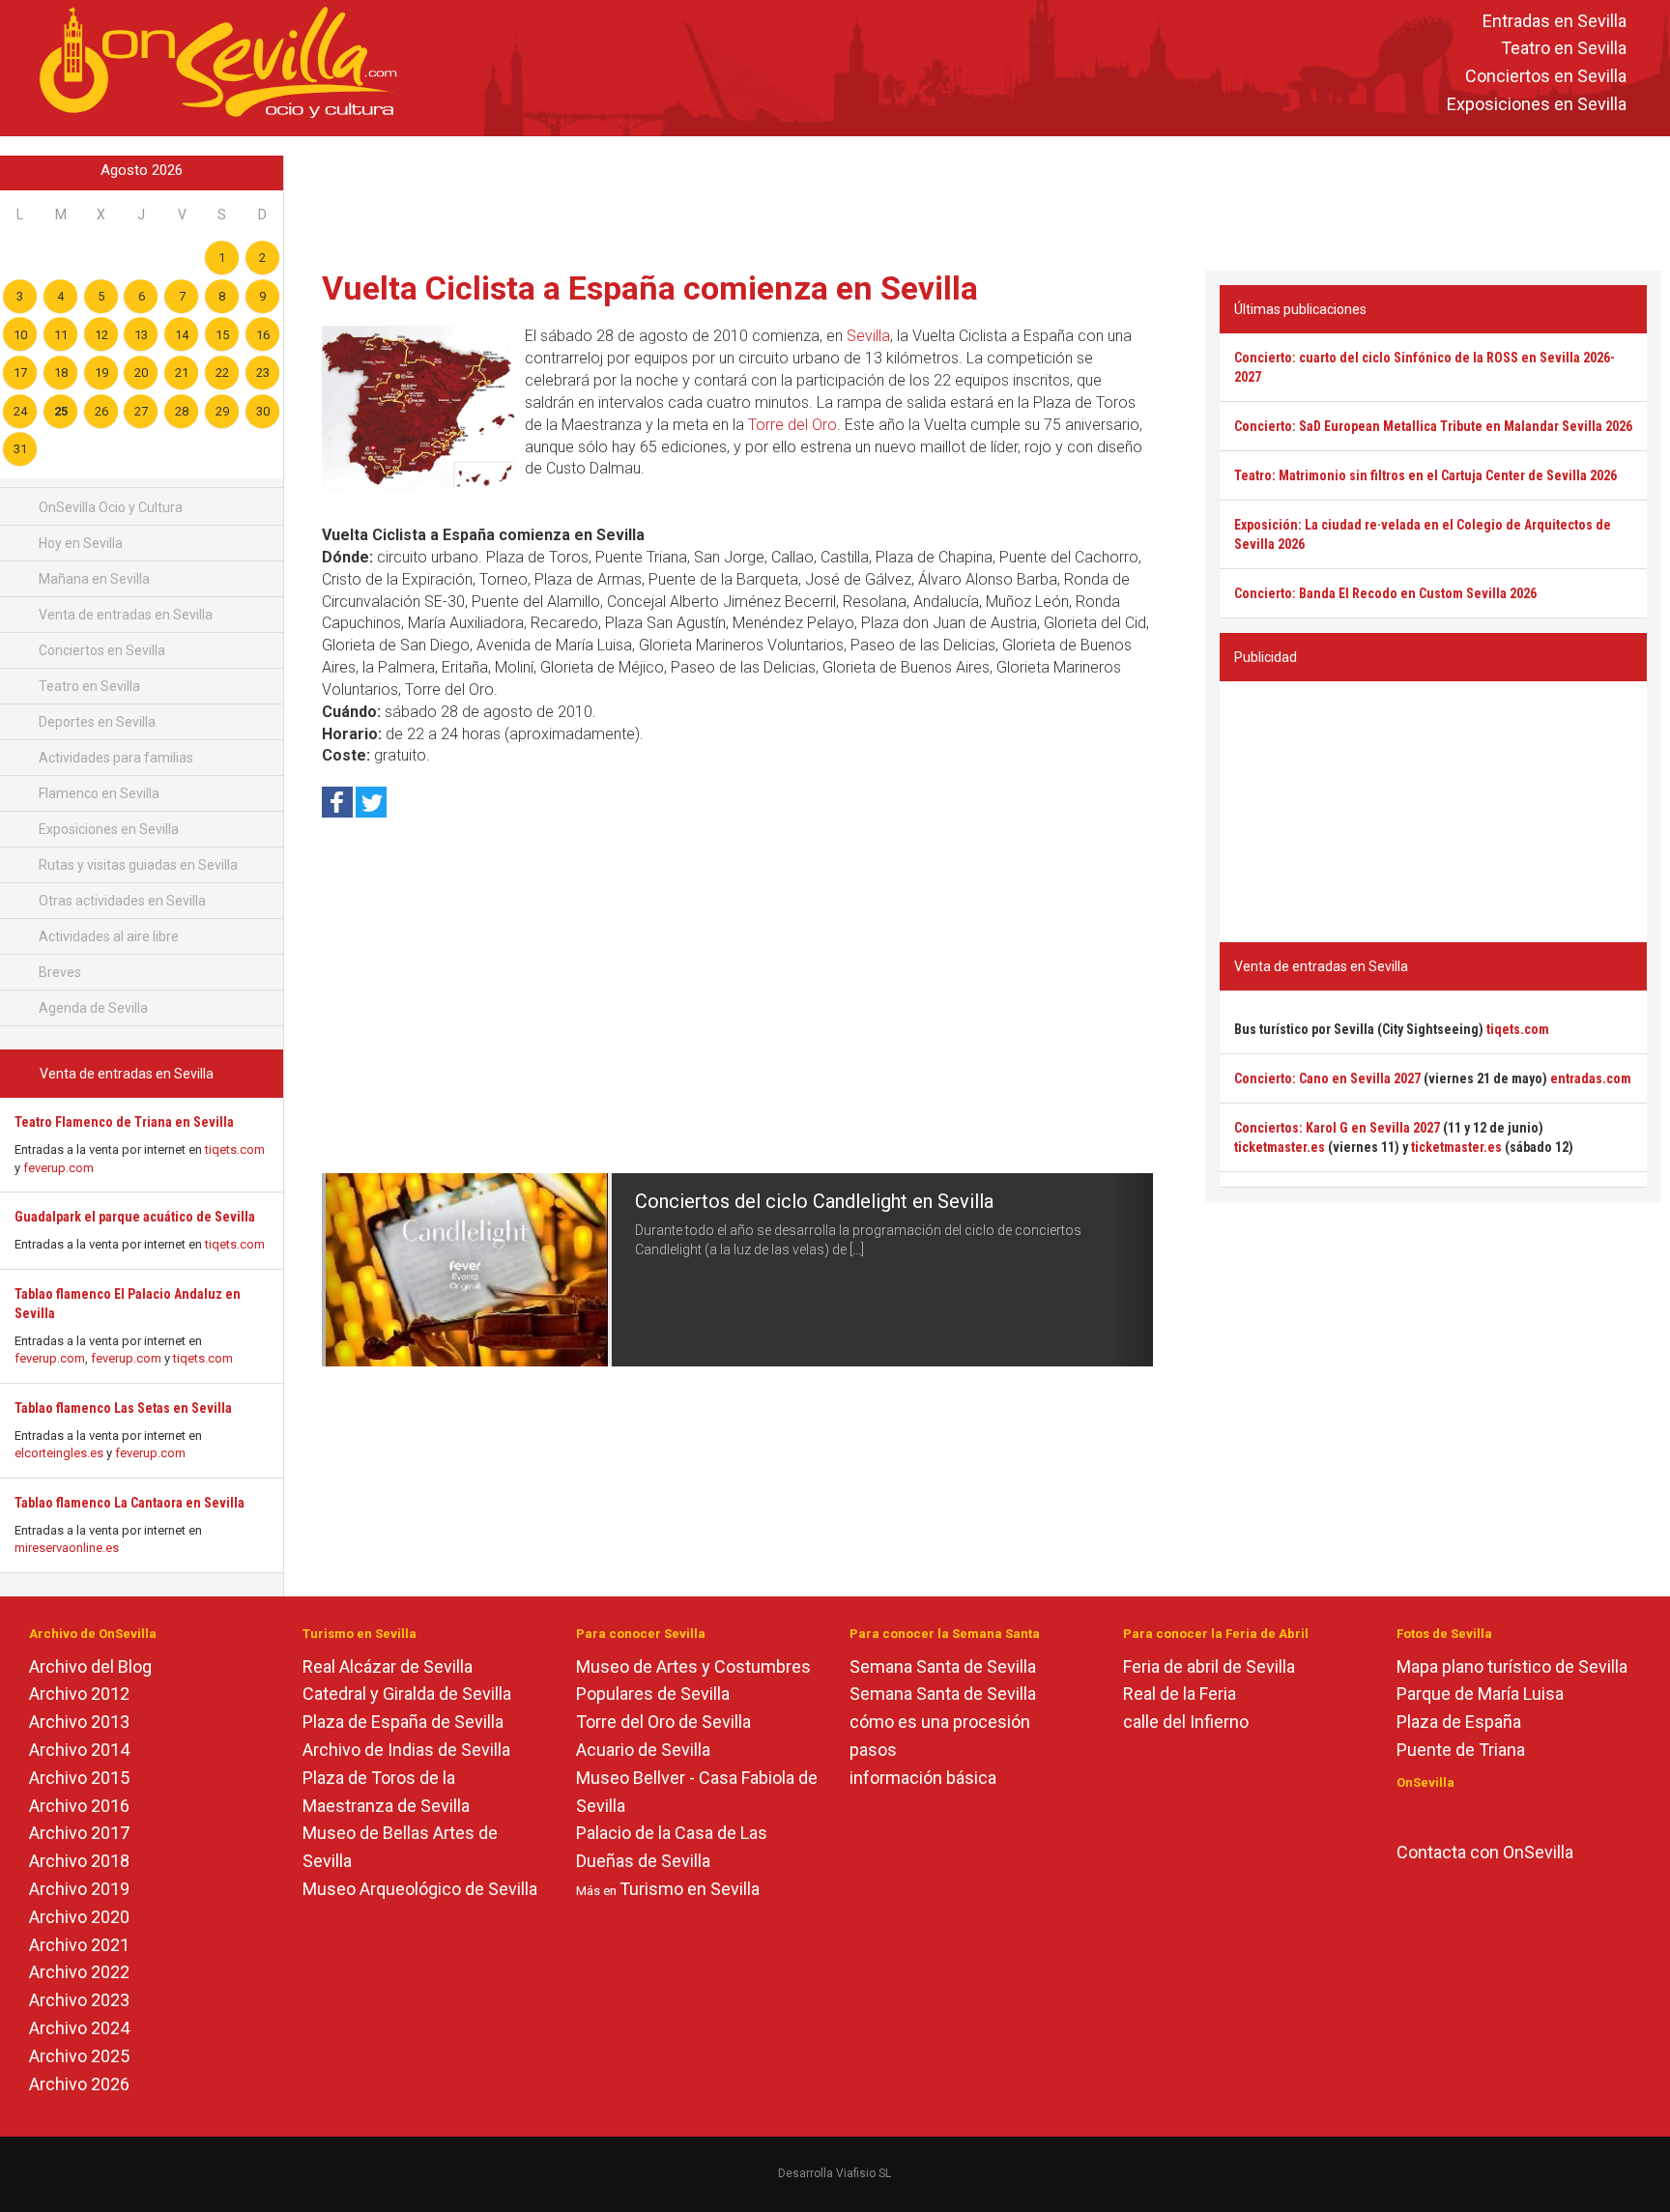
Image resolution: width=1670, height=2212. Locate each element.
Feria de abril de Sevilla (1209, 1666)
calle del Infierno (1186, 1722)
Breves (58, 972)
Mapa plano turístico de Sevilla (1512, 1666)
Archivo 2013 (79, 1722)
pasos (873, 1750)
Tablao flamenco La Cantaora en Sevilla (130, 1503)
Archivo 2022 (79, 1972)
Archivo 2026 (79, 2084)
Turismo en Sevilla (690, 1889)
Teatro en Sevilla (1564, 49)
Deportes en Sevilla (96, 722)
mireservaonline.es (67, 1548)
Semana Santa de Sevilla (943, 1666)
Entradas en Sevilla (1555, 21)
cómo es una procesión (940, 1722)
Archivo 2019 (79, 1889)
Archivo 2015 (79, 1778)
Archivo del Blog (90, 1666)
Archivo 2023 (79, 2000)
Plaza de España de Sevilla (403, 1722)
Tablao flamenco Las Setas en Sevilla (123, 1408)
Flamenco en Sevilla (98, 793)
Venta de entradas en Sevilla (124, 615)
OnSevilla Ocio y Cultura (109, 507)
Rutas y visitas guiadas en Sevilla (137, 865)
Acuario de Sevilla (643, 1750)
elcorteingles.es (59, 1453)
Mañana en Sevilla (93, 579)
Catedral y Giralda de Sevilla (407, 1694)
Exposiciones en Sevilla (1537, 104)
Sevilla (868, 336)
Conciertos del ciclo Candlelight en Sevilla (814, 1201)
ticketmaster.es (1280, 1147)
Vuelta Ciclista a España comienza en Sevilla (650, 288)
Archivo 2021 (79, 1945)
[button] (343, 1270)
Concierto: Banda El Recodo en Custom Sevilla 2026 (1385, 593)
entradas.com (1591, 1078)
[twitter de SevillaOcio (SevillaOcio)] (1462, 1814)
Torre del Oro (792, 425)
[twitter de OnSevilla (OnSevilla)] (1434, 1814)
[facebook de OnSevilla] (1406, 1814)
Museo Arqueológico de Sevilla (420, 1889)
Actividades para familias (115, 758)
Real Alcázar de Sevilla (388, 1666)
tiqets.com (235, 1149)
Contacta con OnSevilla (1485, 1852)
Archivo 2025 (79, 2056)
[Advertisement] (977, 199)
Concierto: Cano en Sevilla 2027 (1327, 1078)
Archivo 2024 (79, 2028)
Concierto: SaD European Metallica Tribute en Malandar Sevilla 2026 (1433, 426)
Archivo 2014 (79, 1750)
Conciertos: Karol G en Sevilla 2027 (1337, 1128)
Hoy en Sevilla (79, 543)
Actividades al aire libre (107, 936)
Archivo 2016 (79, 1806)
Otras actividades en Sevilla (121, 901)
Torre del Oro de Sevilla (663, 1722)
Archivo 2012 (79, 1694)
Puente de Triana (1461, 1750)
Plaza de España (1459, 1722)
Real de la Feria (1180, 1694)
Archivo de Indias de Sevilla (406, 1750)
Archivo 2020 (79, 1917)
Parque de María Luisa (1480, 1694)
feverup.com (58, 1168)
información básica (923, 1778)
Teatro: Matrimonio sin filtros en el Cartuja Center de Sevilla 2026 (1425, 475)
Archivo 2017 (79, 1833)
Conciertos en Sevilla (1546, 77)
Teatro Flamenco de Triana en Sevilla (124, 1122)
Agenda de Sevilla (92, 1008)
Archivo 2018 (79, 1861)
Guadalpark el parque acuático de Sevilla (135, 1217)
